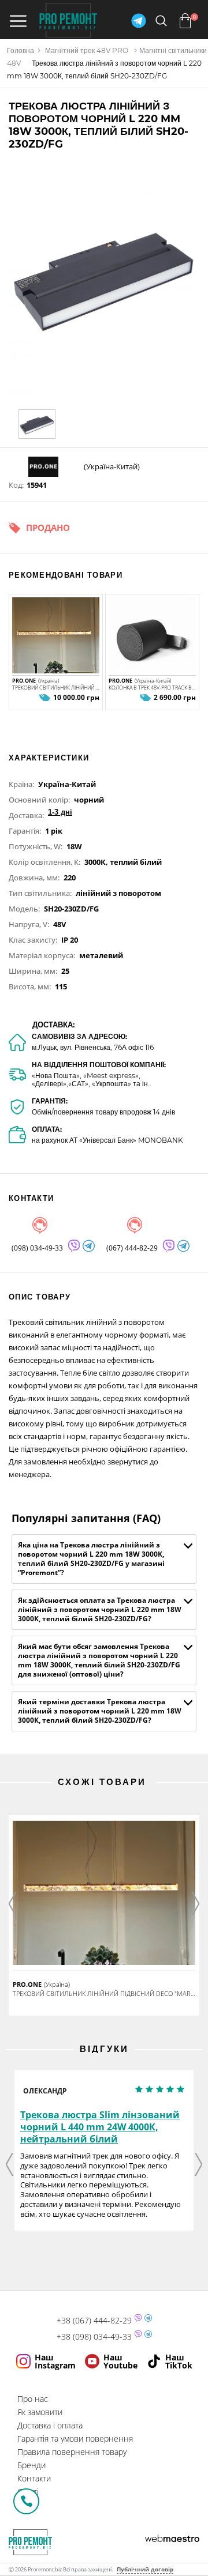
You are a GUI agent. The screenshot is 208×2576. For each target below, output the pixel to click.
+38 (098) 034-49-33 (94, 2337)
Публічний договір (145, 2569)
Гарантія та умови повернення (75, 2438)
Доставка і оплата (50, 2425)
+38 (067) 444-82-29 (94, 2321)
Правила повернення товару (72, 2452)
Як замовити (40, 2412)
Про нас (33, 2399)
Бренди (31, 2465)
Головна (21, 50)
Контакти (34, 2478)
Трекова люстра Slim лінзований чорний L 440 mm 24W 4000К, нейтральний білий (100, 2127)
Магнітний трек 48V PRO (87, 50)
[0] (185, 21)
